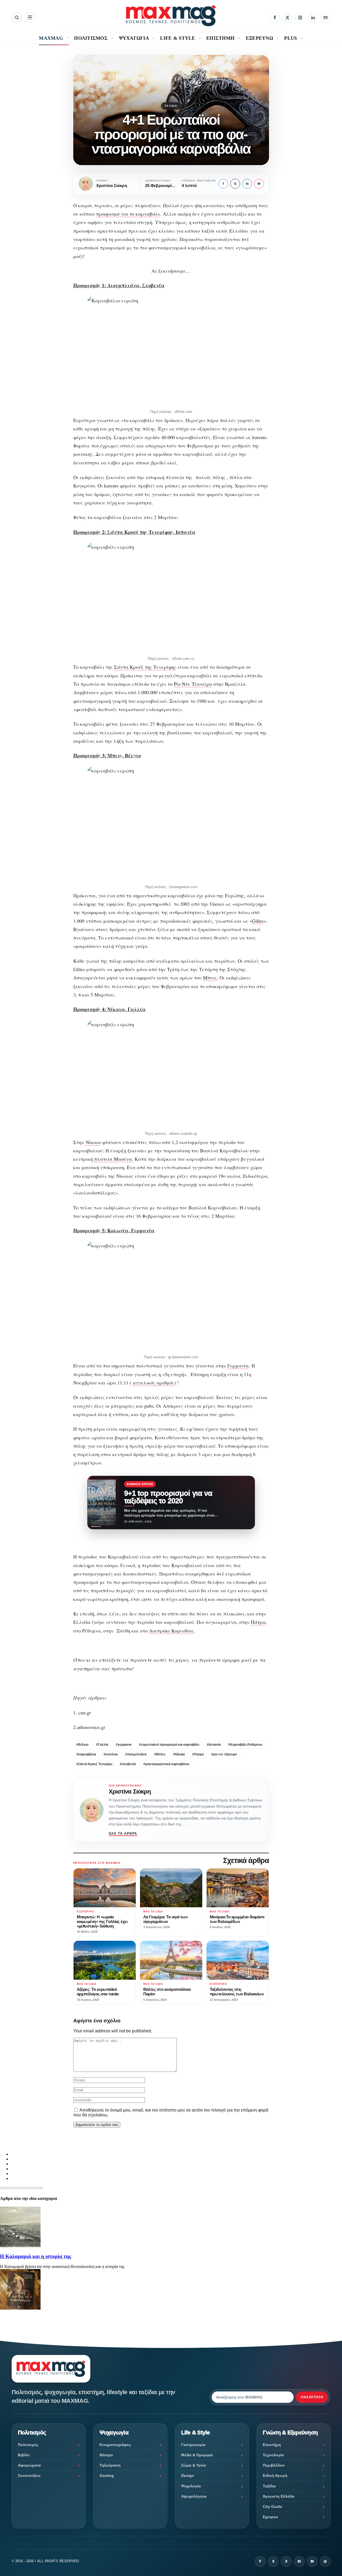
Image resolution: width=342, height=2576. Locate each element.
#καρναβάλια (86, 1754)
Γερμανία (238, 1366)
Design (188, 2475)
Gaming (107, 2475)
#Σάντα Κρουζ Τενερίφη (94, 1764)
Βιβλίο (24, 2455)
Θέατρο (106, 2455)
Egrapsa (270, 2517)
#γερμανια (124, 1745)
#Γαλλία (102, 1745)
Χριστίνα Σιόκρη (130, 1792)
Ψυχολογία (191, 2486)
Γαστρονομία (193, 2445)
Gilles (258, 921)
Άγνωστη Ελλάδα (279, 2496)
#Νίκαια (179, 1754)
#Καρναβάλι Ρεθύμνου (245, 1745)
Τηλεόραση (110, 2465)
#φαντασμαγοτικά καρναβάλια (166, 1764)
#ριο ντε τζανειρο (224, 1754)
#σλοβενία (128, 1764)
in (247, 184)
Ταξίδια (171, 106)
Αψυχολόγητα (194, 2496)
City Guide (273, 2507)
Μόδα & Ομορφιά (197, 2455)
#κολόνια (111, 1754)
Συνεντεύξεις (29, 2475)
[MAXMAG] (171, 16)
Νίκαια (92, 1142)
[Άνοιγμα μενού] (30, 17)
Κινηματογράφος (115, 2445)
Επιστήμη (272, 2445)
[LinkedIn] (313, 18)
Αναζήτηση (312, 2397)
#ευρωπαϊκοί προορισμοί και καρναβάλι (169, 1745)
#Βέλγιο (82, 1745)
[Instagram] (300, 18)
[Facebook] (275, 18)
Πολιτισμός (28, 2445)
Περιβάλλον (274, 2465)
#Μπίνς (160, 1754)
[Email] (326, 18)
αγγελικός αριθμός (153, 1383)
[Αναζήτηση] (17, 17)
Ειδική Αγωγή (275, 2475)
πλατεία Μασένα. (113, 1159)
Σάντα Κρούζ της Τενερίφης (145, 667)
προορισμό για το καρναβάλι (128, 214)
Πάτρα (258, 1622)
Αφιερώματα (29, 2465)
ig (299, 2561)
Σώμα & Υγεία (194, 2465)
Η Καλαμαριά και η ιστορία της (36, 2256)
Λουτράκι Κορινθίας (171, 1631)
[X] (287, 18)
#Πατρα (198, 1754)
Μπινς (210, 978)
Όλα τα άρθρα (123, 1834)
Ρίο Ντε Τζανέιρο (193, 684)
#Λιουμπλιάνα (136, 1754)
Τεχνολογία (273, 2455)
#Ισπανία (214, 1745)
